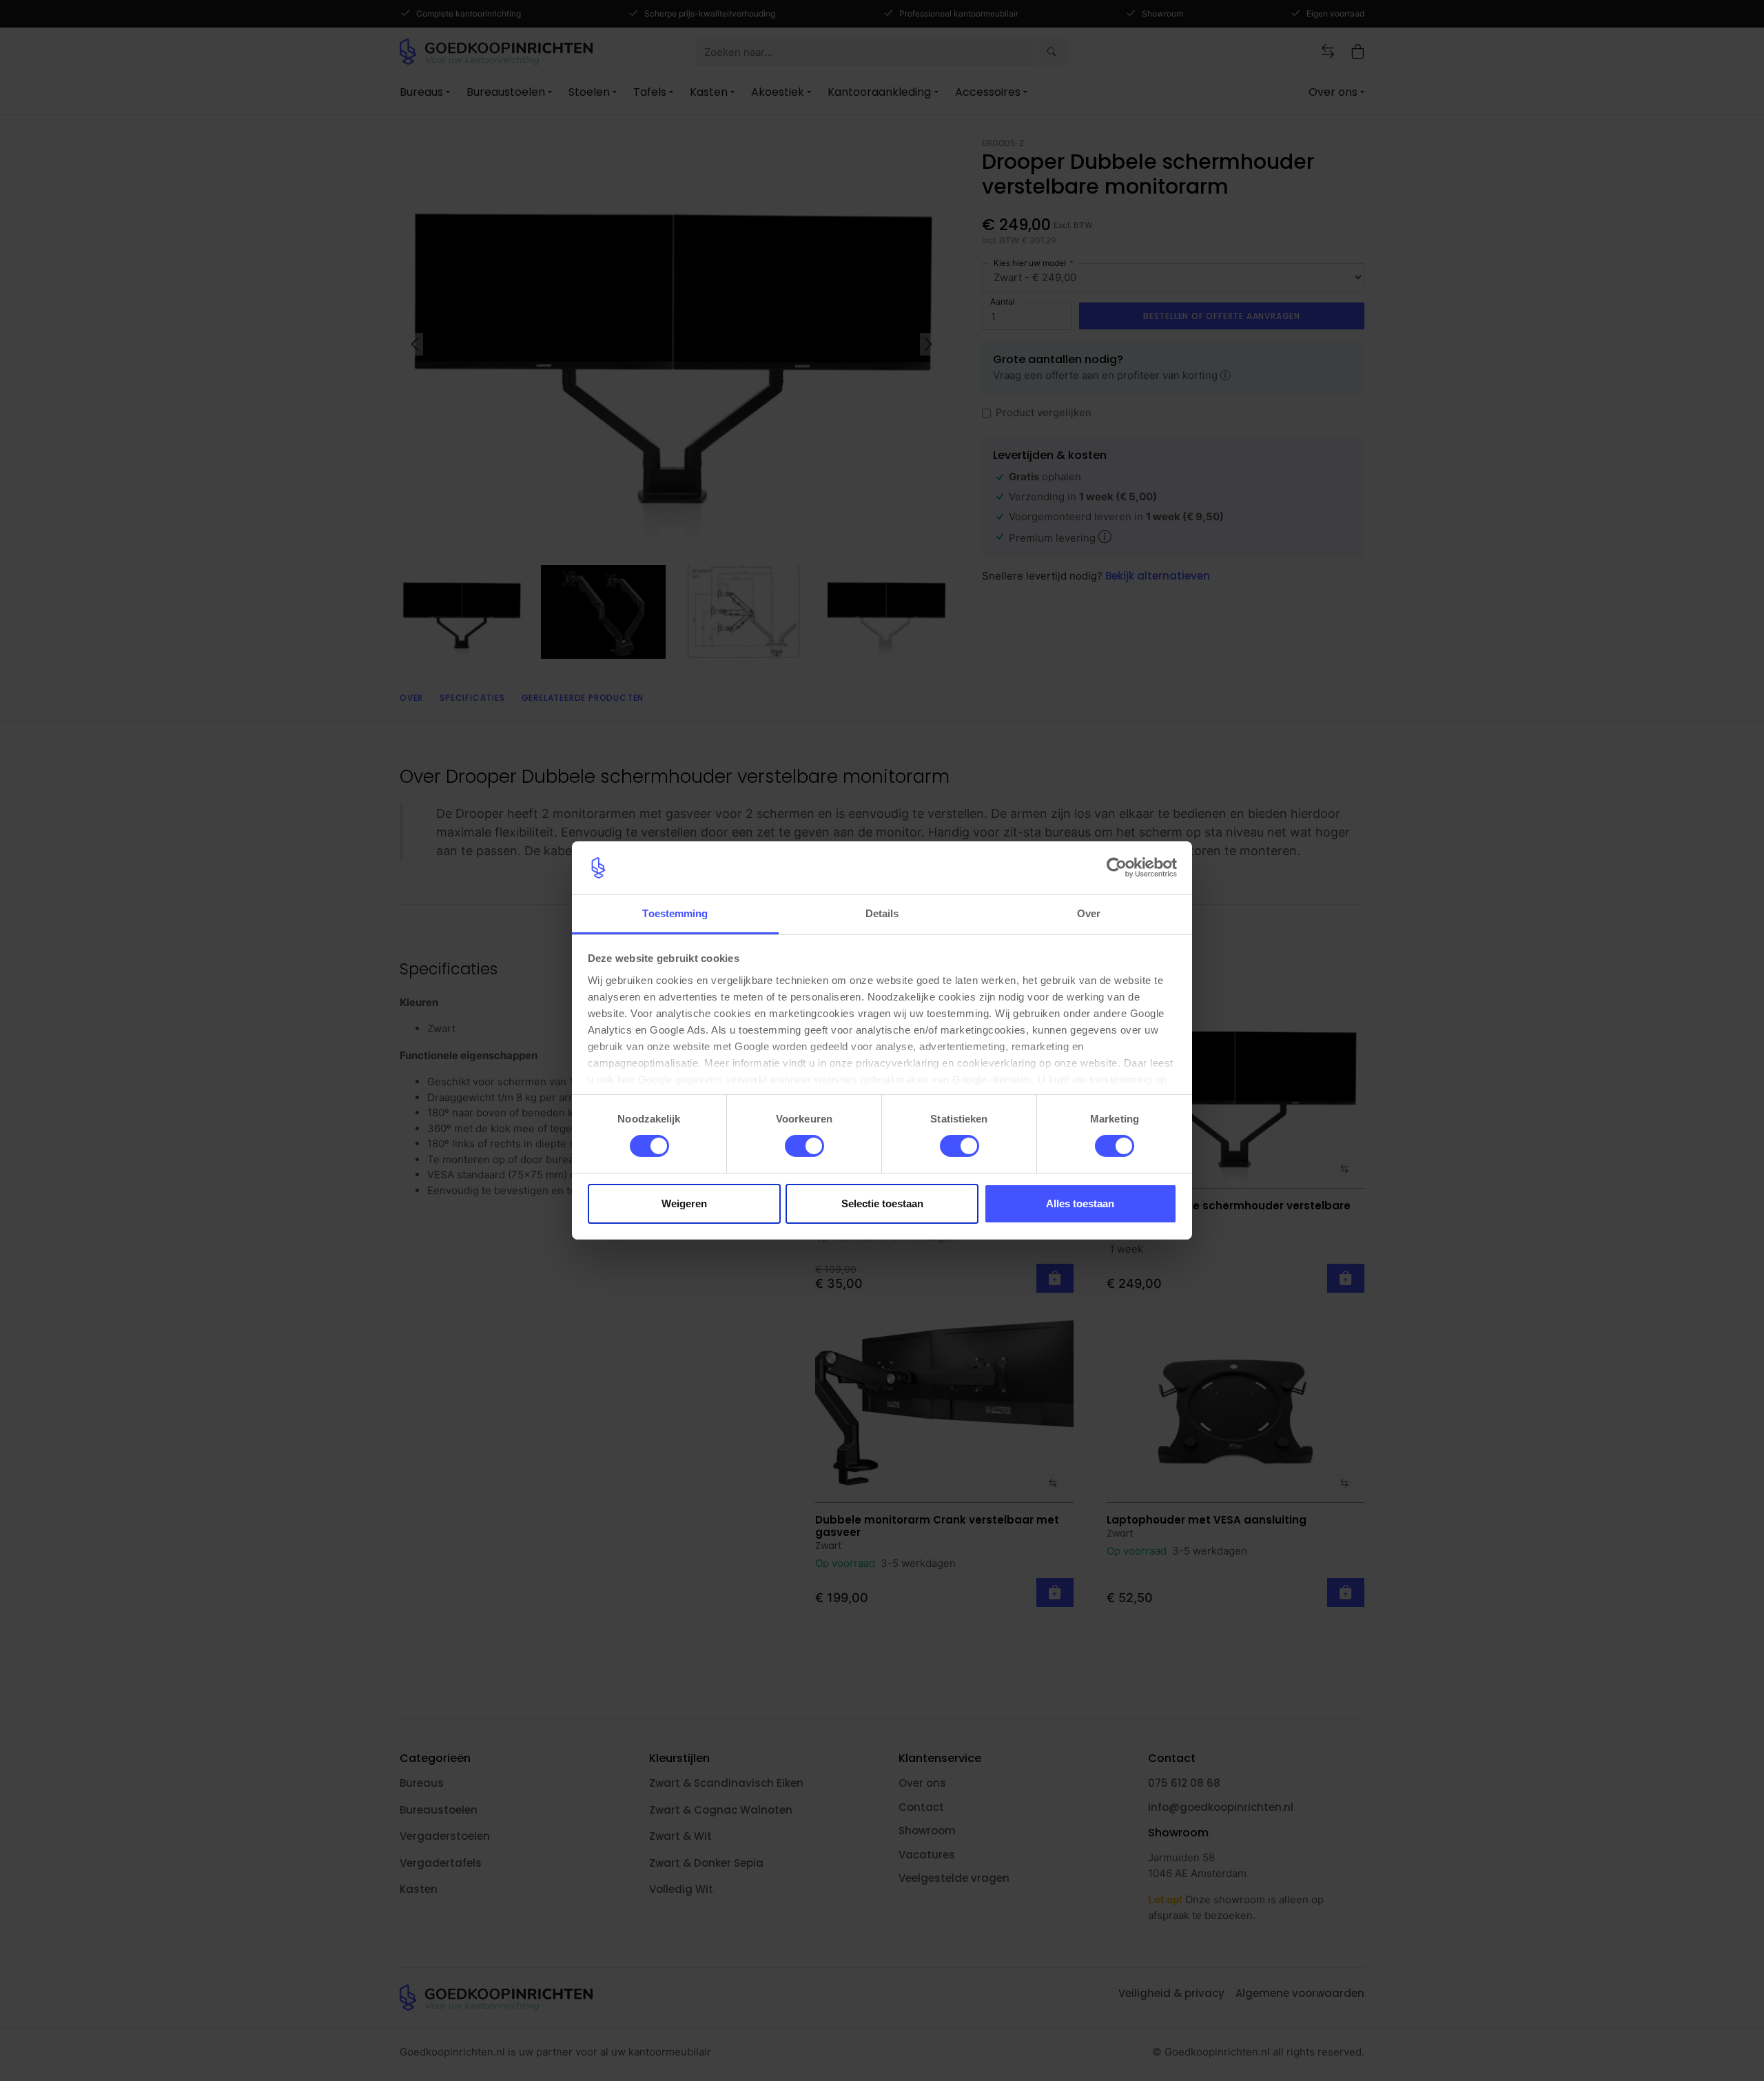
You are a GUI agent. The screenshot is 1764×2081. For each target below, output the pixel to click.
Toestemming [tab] (675, 913)
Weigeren (684, 1203)
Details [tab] (882, 913)
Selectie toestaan (882, 1203)
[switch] (804, 1146)
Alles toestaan (1080, 1203)
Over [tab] (1089, 913)
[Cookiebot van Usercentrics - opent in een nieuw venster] (1117, 868)
